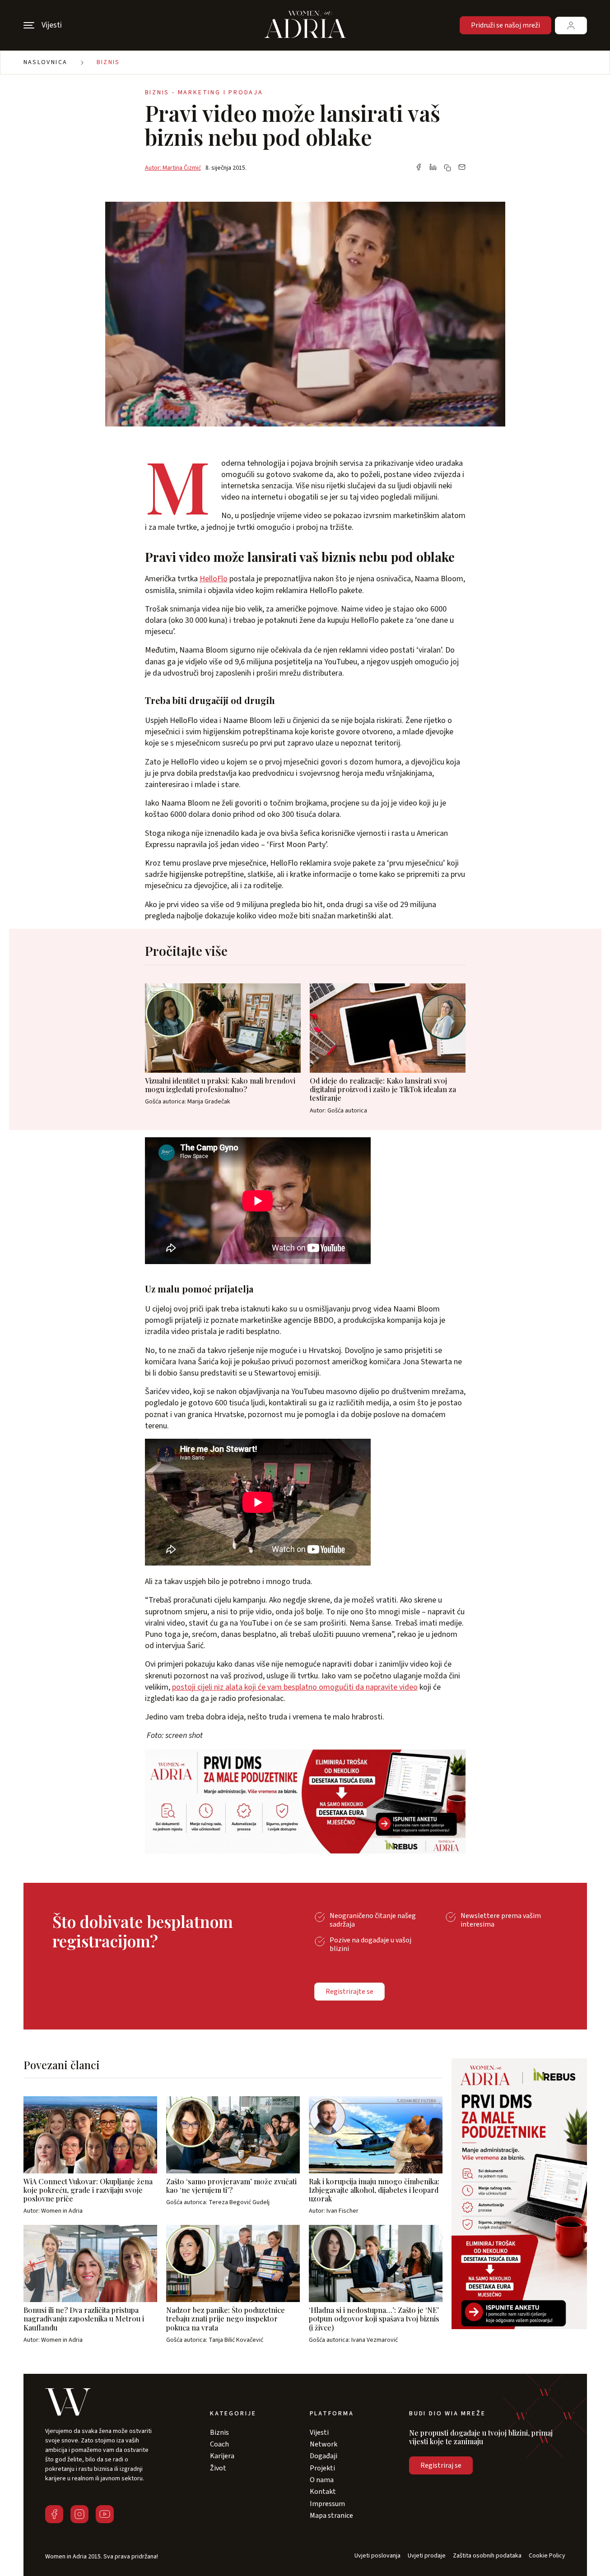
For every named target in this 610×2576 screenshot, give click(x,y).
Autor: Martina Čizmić (173, 168)
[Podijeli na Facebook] (419, 168)
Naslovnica (46, 62)
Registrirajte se (349, 1992)
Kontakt (323, 2492)
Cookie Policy (547, 2556)
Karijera (222, 2456)
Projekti (322, 2468)
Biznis (108, 62)
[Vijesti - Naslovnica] (305, 25)
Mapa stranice (331, 2516)
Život (218, 2468)
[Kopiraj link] (447, 168)
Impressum (327, 2504)
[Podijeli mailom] (462, 168)
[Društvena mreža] (54, 2514)
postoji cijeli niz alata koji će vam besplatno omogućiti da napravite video (295, 1687)
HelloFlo (214, 579)
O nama (322, 2480)
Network (324, 2444)
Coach (219, 2444)
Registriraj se (441, 2465)
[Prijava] (571, 25)
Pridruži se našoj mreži (505, 25)
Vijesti (319, 2432)
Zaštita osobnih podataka (487, 2556)
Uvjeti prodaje (427, 2556)
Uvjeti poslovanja (377, 2556)
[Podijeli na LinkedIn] (433, 168)
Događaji (324, 2456)
